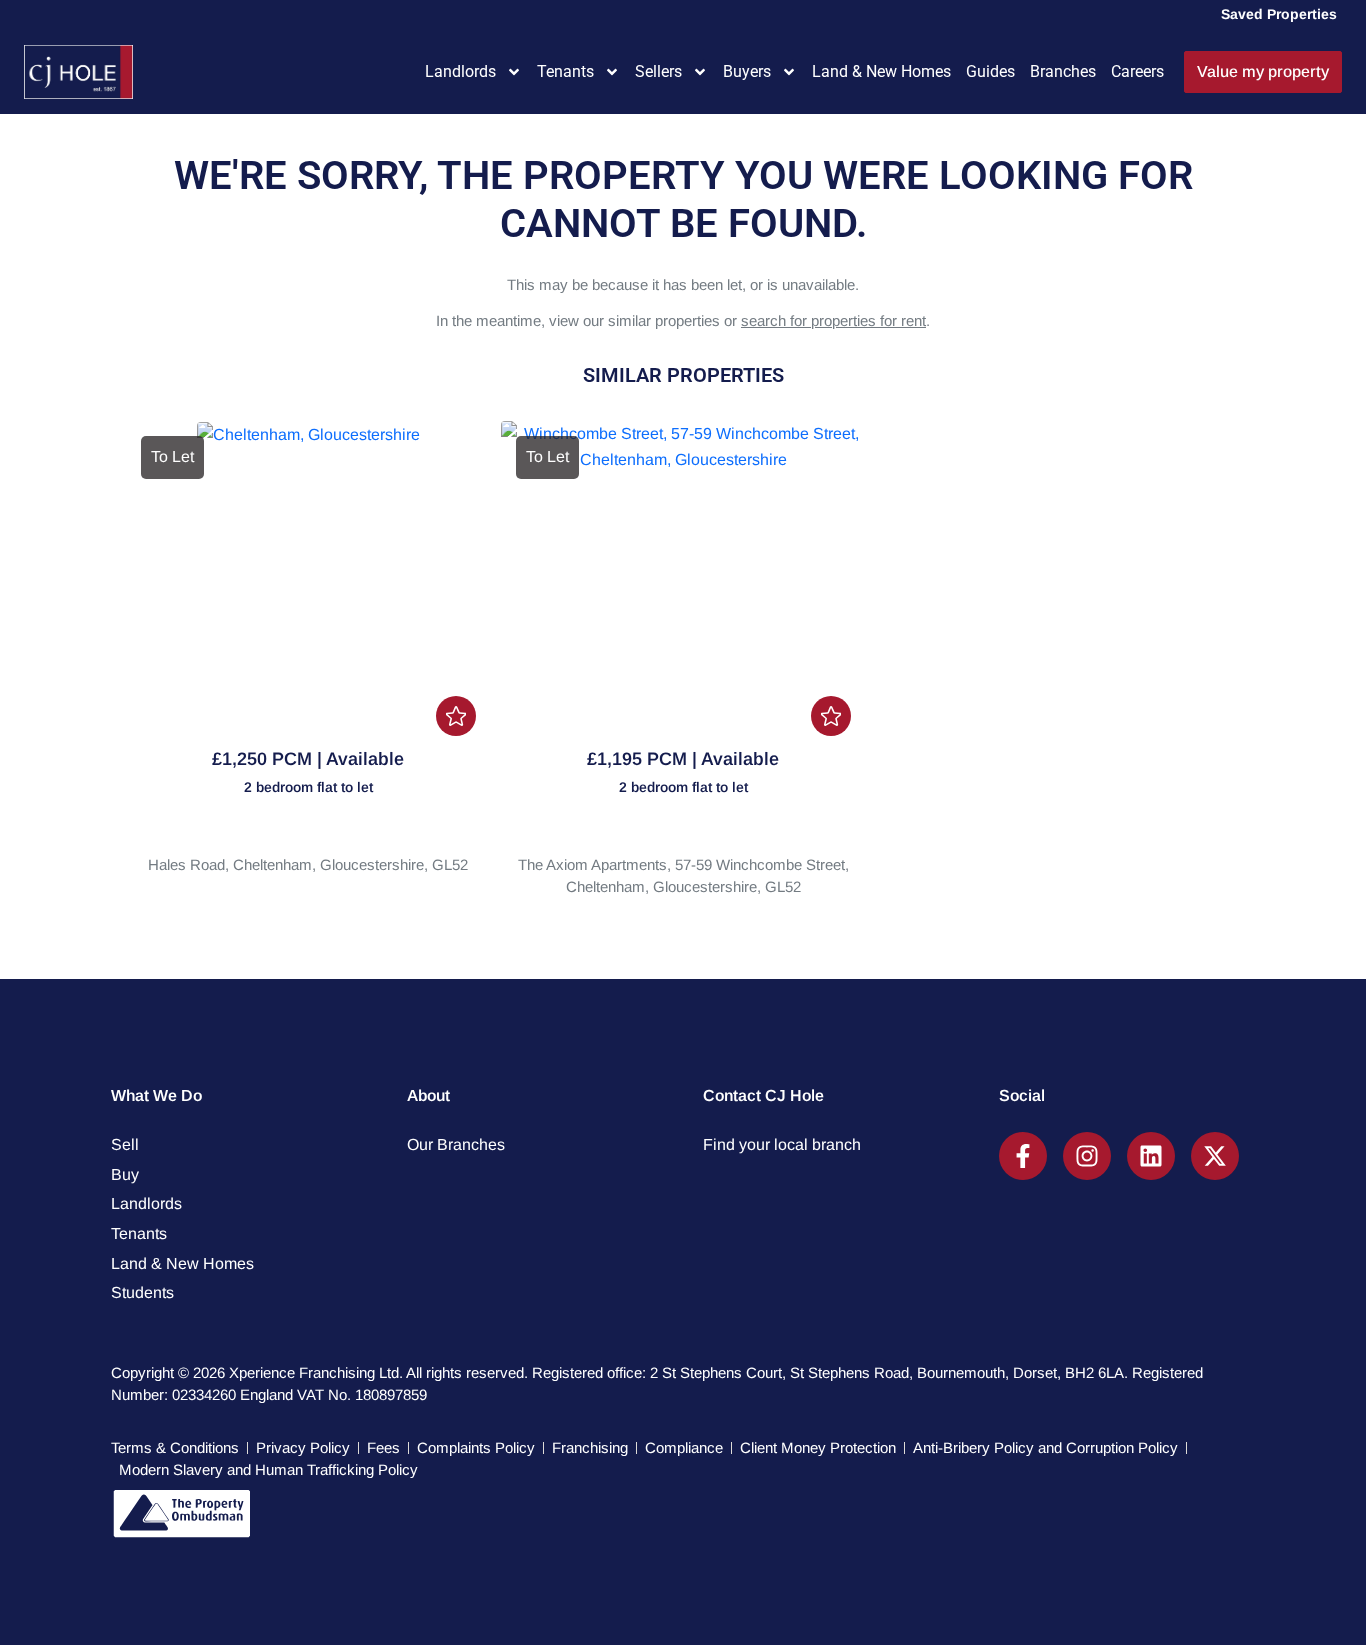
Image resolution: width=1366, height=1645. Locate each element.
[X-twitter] (1215, 1156)
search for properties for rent (833, 320)
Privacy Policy (303, 1447)
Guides (990, 71)
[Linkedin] (1151, 1156)
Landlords (460, 71)
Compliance (684, 1447)
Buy (125, 1174)
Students (142, 1292)
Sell (125, 1144)
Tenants (565, 71)
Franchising (590, 1447)
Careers (1137, 71)
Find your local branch (782, 1144)
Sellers (658, 71)
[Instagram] (1087, 1156)
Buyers (747, 71)
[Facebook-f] (1023, 1156)
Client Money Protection (818, 1447)
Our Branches (456, 1144)
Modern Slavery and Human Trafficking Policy (268, 1469)
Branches (1063, 71)
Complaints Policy (476, 1447)
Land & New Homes (881, 71)
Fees (383, 1447)
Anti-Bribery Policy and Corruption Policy (1045, 1447)
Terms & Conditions (175, 1447)
